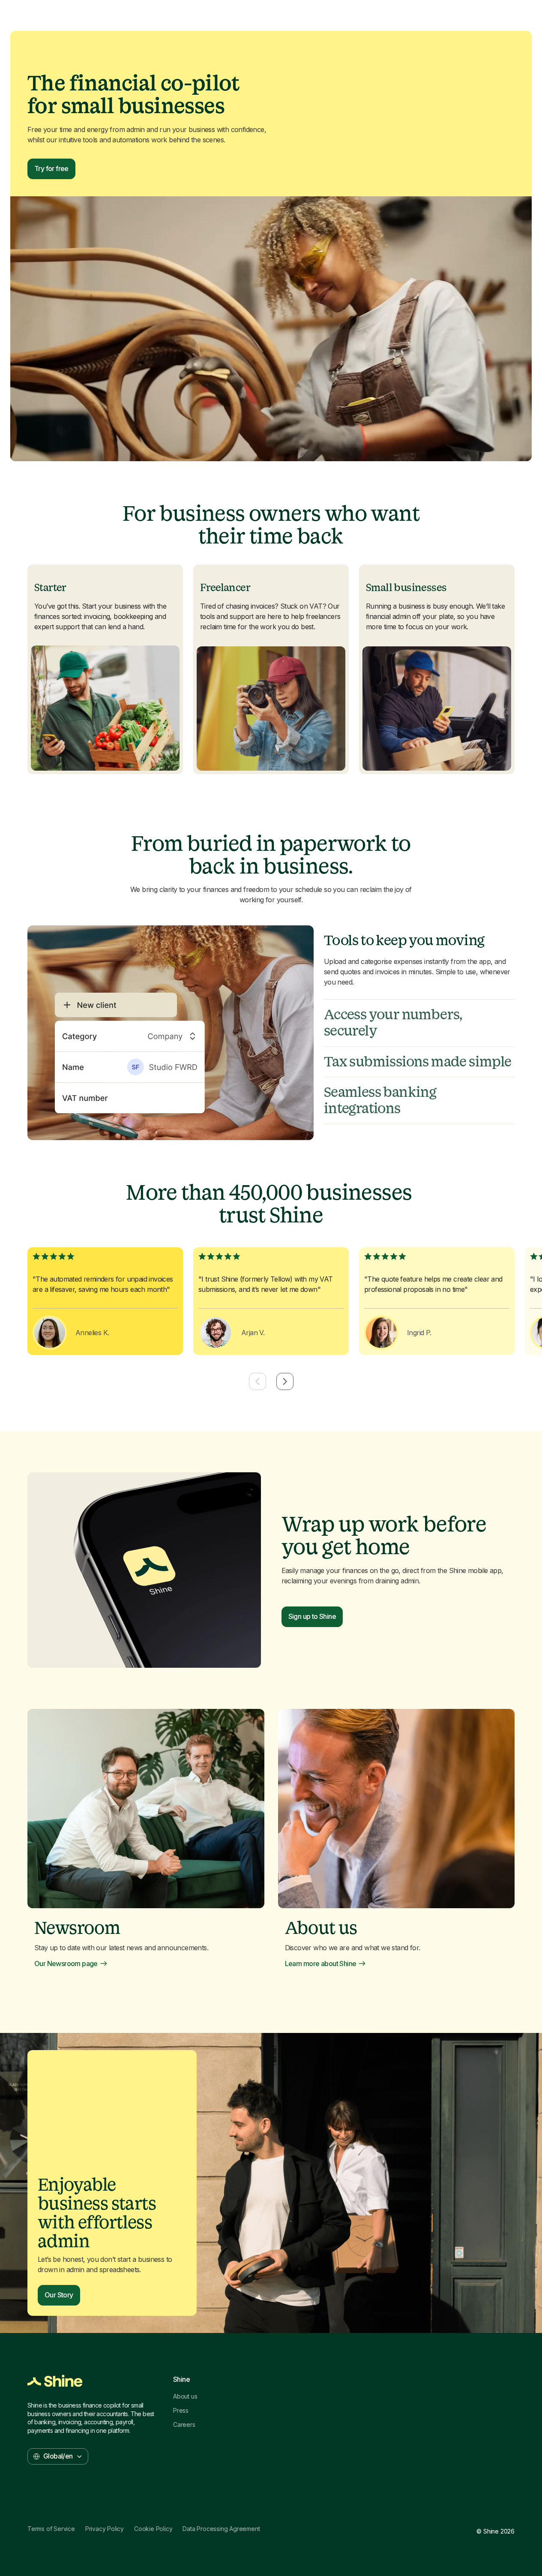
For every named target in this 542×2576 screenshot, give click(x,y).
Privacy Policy (105, 2529)
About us (185, 2396)
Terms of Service (51, 2529)
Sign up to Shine (312, 1616)
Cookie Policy (153, 2529)
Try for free (51, 168)
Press (181, 2411)
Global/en (58, 2456)
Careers (184, 2425)
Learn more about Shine (321, 1964)
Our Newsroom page (66, 1964)
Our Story (59, 2295)
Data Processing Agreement (221, 2529)
